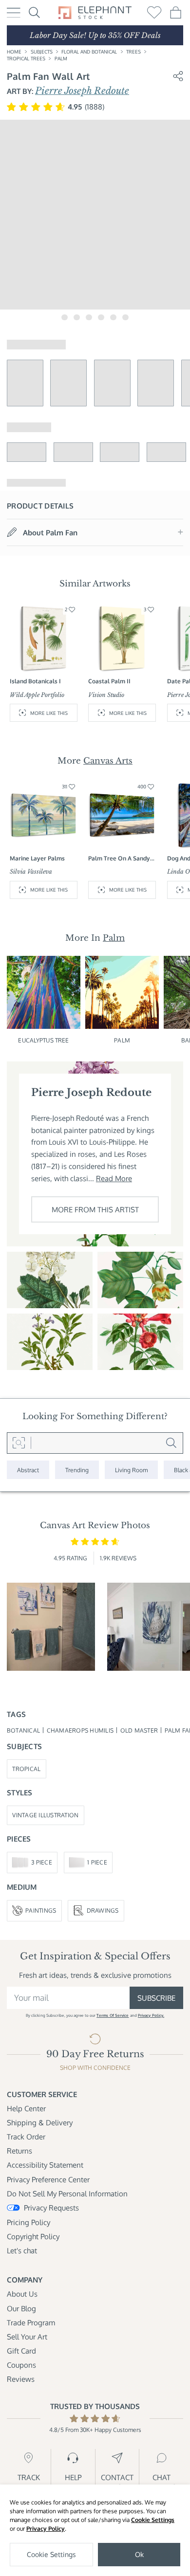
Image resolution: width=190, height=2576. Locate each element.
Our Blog (21, 2308)
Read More (114, 1178)
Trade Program (31, 2322)
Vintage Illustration (45, 1815)
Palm (61, 58)
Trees (133, 51)
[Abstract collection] (28, 1470)
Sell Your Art (27, 2337)
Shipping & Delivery (40, 2122)
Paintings (41, 1910)
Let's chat (22, 2250)
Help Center (26, 2108)
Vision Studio (106, 695)
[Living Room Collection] (131, 1470)
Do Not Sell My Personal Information (67, 2193)
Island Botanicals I (35, 681)
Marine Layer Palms (37, 858)
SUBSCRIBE (156, 1998)
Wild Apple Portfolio (37, 695)
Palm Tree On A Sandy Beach (119, 858)
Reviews (21, 2379)
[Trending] (77, 1470)
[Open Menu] (14, 13)
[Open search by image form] (19, 1443)
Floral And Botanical (89, 51)
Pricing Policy (28, 2222)
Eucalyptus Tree (43, 1040)
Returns (19, 2151)
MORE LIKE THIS (49, 713)
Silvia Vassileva (31, 871)
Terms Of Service (113, 2015)
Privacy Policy (46, 2529)
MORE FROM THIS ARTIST (95, 1209)
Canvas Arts (108, 761)
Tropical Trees (26, 58)
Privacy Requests (51, 2208)
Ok (139, 2554)
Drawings (103, 1910)
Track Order (26, 2137)
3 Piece (42, 1862)
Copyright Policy (33, 2236)
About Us (22, 2294)
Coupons (21, 2365)
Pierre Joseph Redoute (82, 91)
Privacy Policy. (151, 2015)
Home (14, 51)
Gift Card (21, 2351)
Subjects (42, 51)
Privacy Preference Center (48, 2179)
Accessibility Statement (45, 2165)
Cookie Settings (153, 2520)
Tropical (26, 1769)
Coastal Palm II (109, 681)
